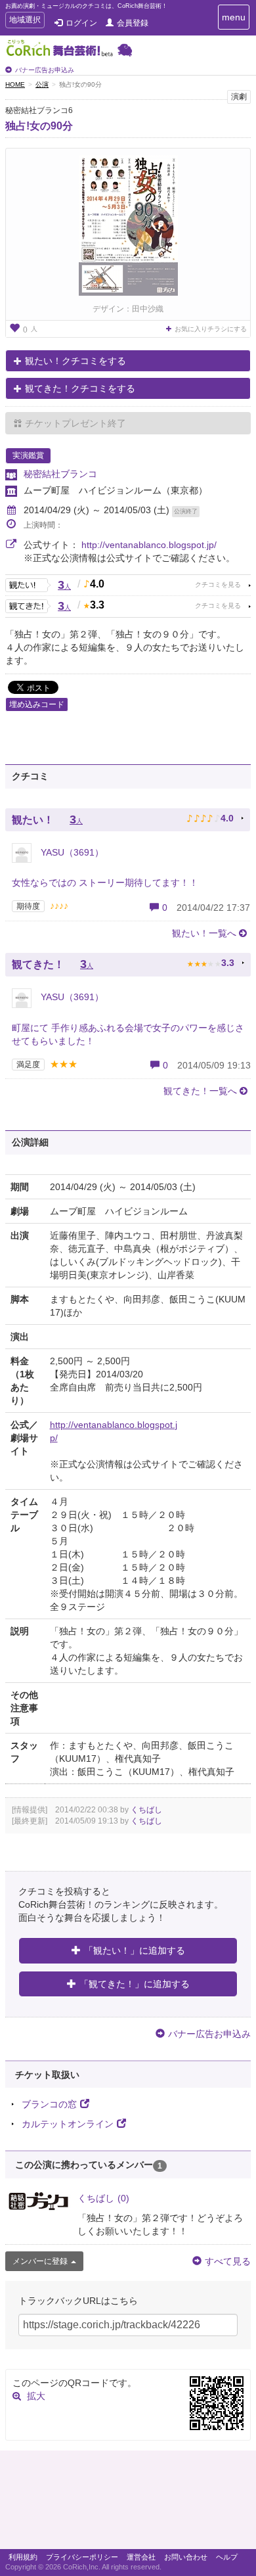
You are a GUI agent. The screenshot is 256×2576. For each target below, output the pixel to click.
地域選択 (25, 21)
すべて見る (228, 2261)
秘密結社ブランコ (60, 474)
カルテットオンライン (68, 2124)
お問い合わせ (186, 2557)
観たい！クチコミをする (75, 361)
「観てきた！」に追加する (135, 1984)
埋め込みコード (37, 704)
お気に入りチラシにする (211, 329)
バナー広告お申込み (45, 70)
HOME (15, 84)
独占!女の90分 (39, 126)
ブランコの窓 (49, 2104)
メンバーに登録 (40, 2261)
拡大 (36, 2396)
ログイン (81, 23)
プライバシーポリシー (82, 2557)
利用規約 (23, 2557)
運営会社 (141, 2557)
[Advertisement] (128, 2503)
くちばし (146, 1810)
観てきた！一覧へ (200, 1091)
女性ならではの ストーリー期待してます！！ (105, 883)
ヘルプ (227, 2557)
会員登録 (133, 23)
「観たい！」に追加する (135, 1950)
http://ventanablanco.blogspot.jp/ (149, 545)
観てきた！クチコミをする (80, 388)
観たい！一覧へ (204, 933)
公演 (42, 84)
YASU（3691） (71, 852)
